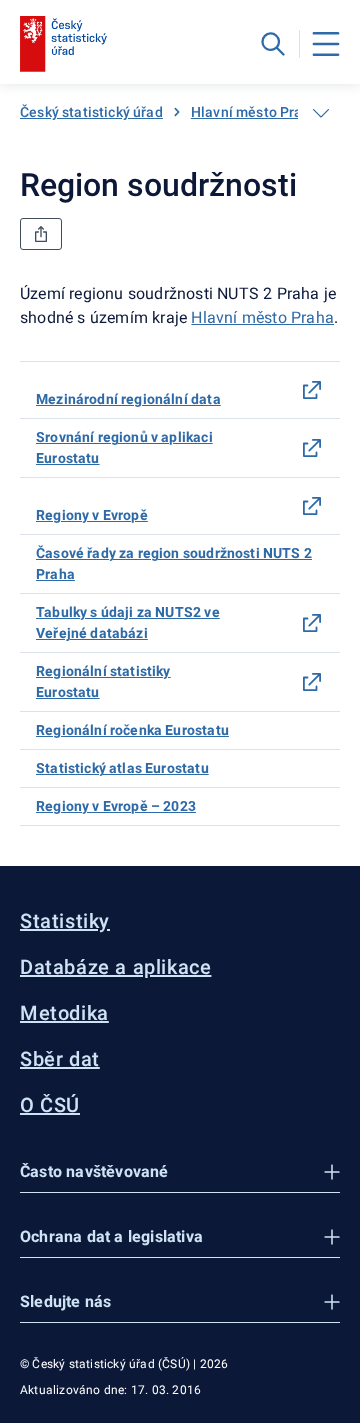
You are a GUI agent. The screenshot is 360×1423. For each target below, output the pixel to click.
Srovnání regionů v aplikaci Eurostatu (124, 447)
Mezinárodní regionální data (128, 399)
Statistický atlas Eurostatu (122, 768)
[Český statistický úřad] (63, 44)
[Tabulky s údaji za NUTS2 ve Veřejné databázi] (312, 623)
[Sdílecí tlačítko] (41, 234)
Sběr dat (60, 1059)
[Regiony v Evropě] (312, 506)
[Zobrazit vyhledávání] (273, 44)
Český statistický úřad (91, 112)
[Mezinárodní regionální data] (312, 390)
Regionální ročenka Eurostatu (132, 730)
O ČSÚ (50, 1105)
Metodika (64, 1013)
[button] (180, 1172)
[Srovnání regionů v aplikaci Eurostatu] (312, 448)
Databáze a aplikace (115, 967)
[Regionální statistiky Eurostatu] (312, 682)
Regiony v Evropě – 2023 (116, 806)
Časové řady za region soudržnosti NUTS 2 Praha (174, 563)
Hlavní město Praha (255, 112)
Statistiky (65, 921)
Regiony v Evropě (92, 515)
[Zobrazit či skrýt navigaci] (321, 113)
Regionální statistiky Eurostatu (103, 681)
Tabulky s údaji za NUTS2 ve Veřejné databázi (128, 622)
